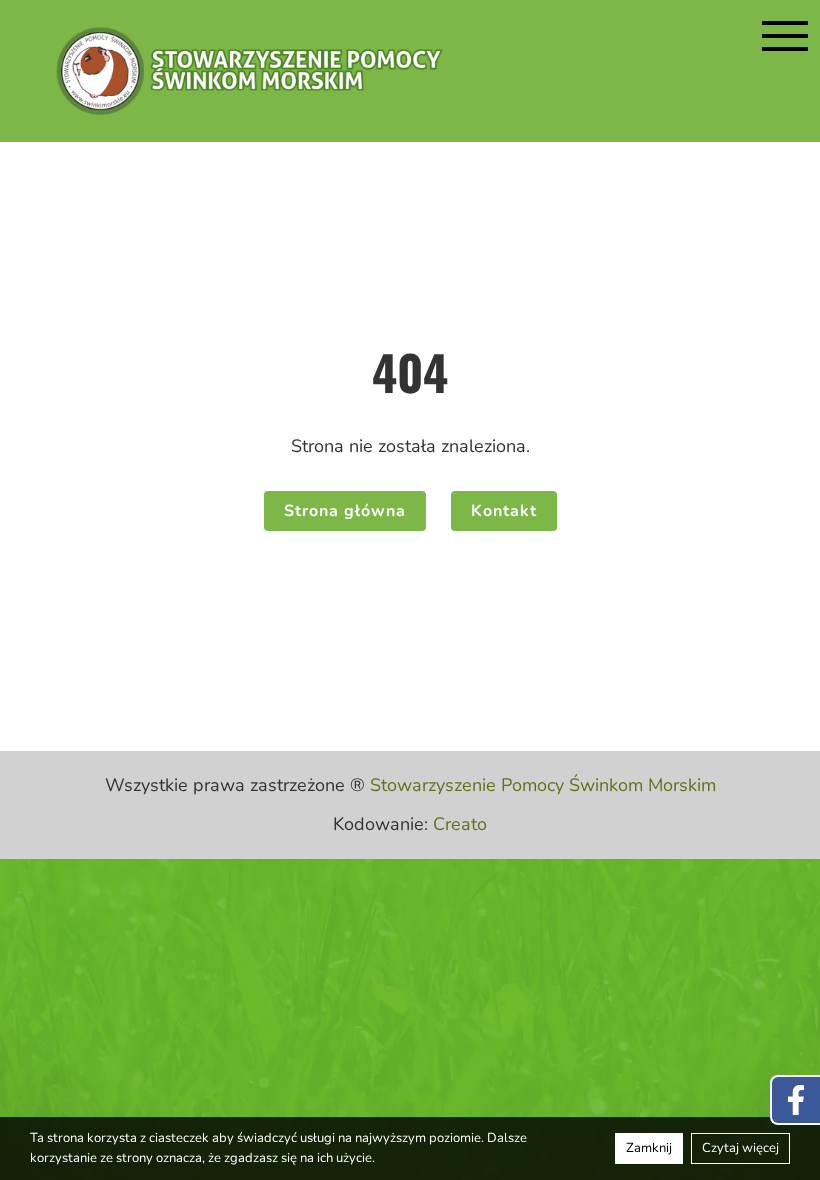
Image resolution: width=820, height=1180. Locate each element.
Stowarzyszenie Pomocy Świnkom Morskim (543, 785)
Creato (460, 824)
